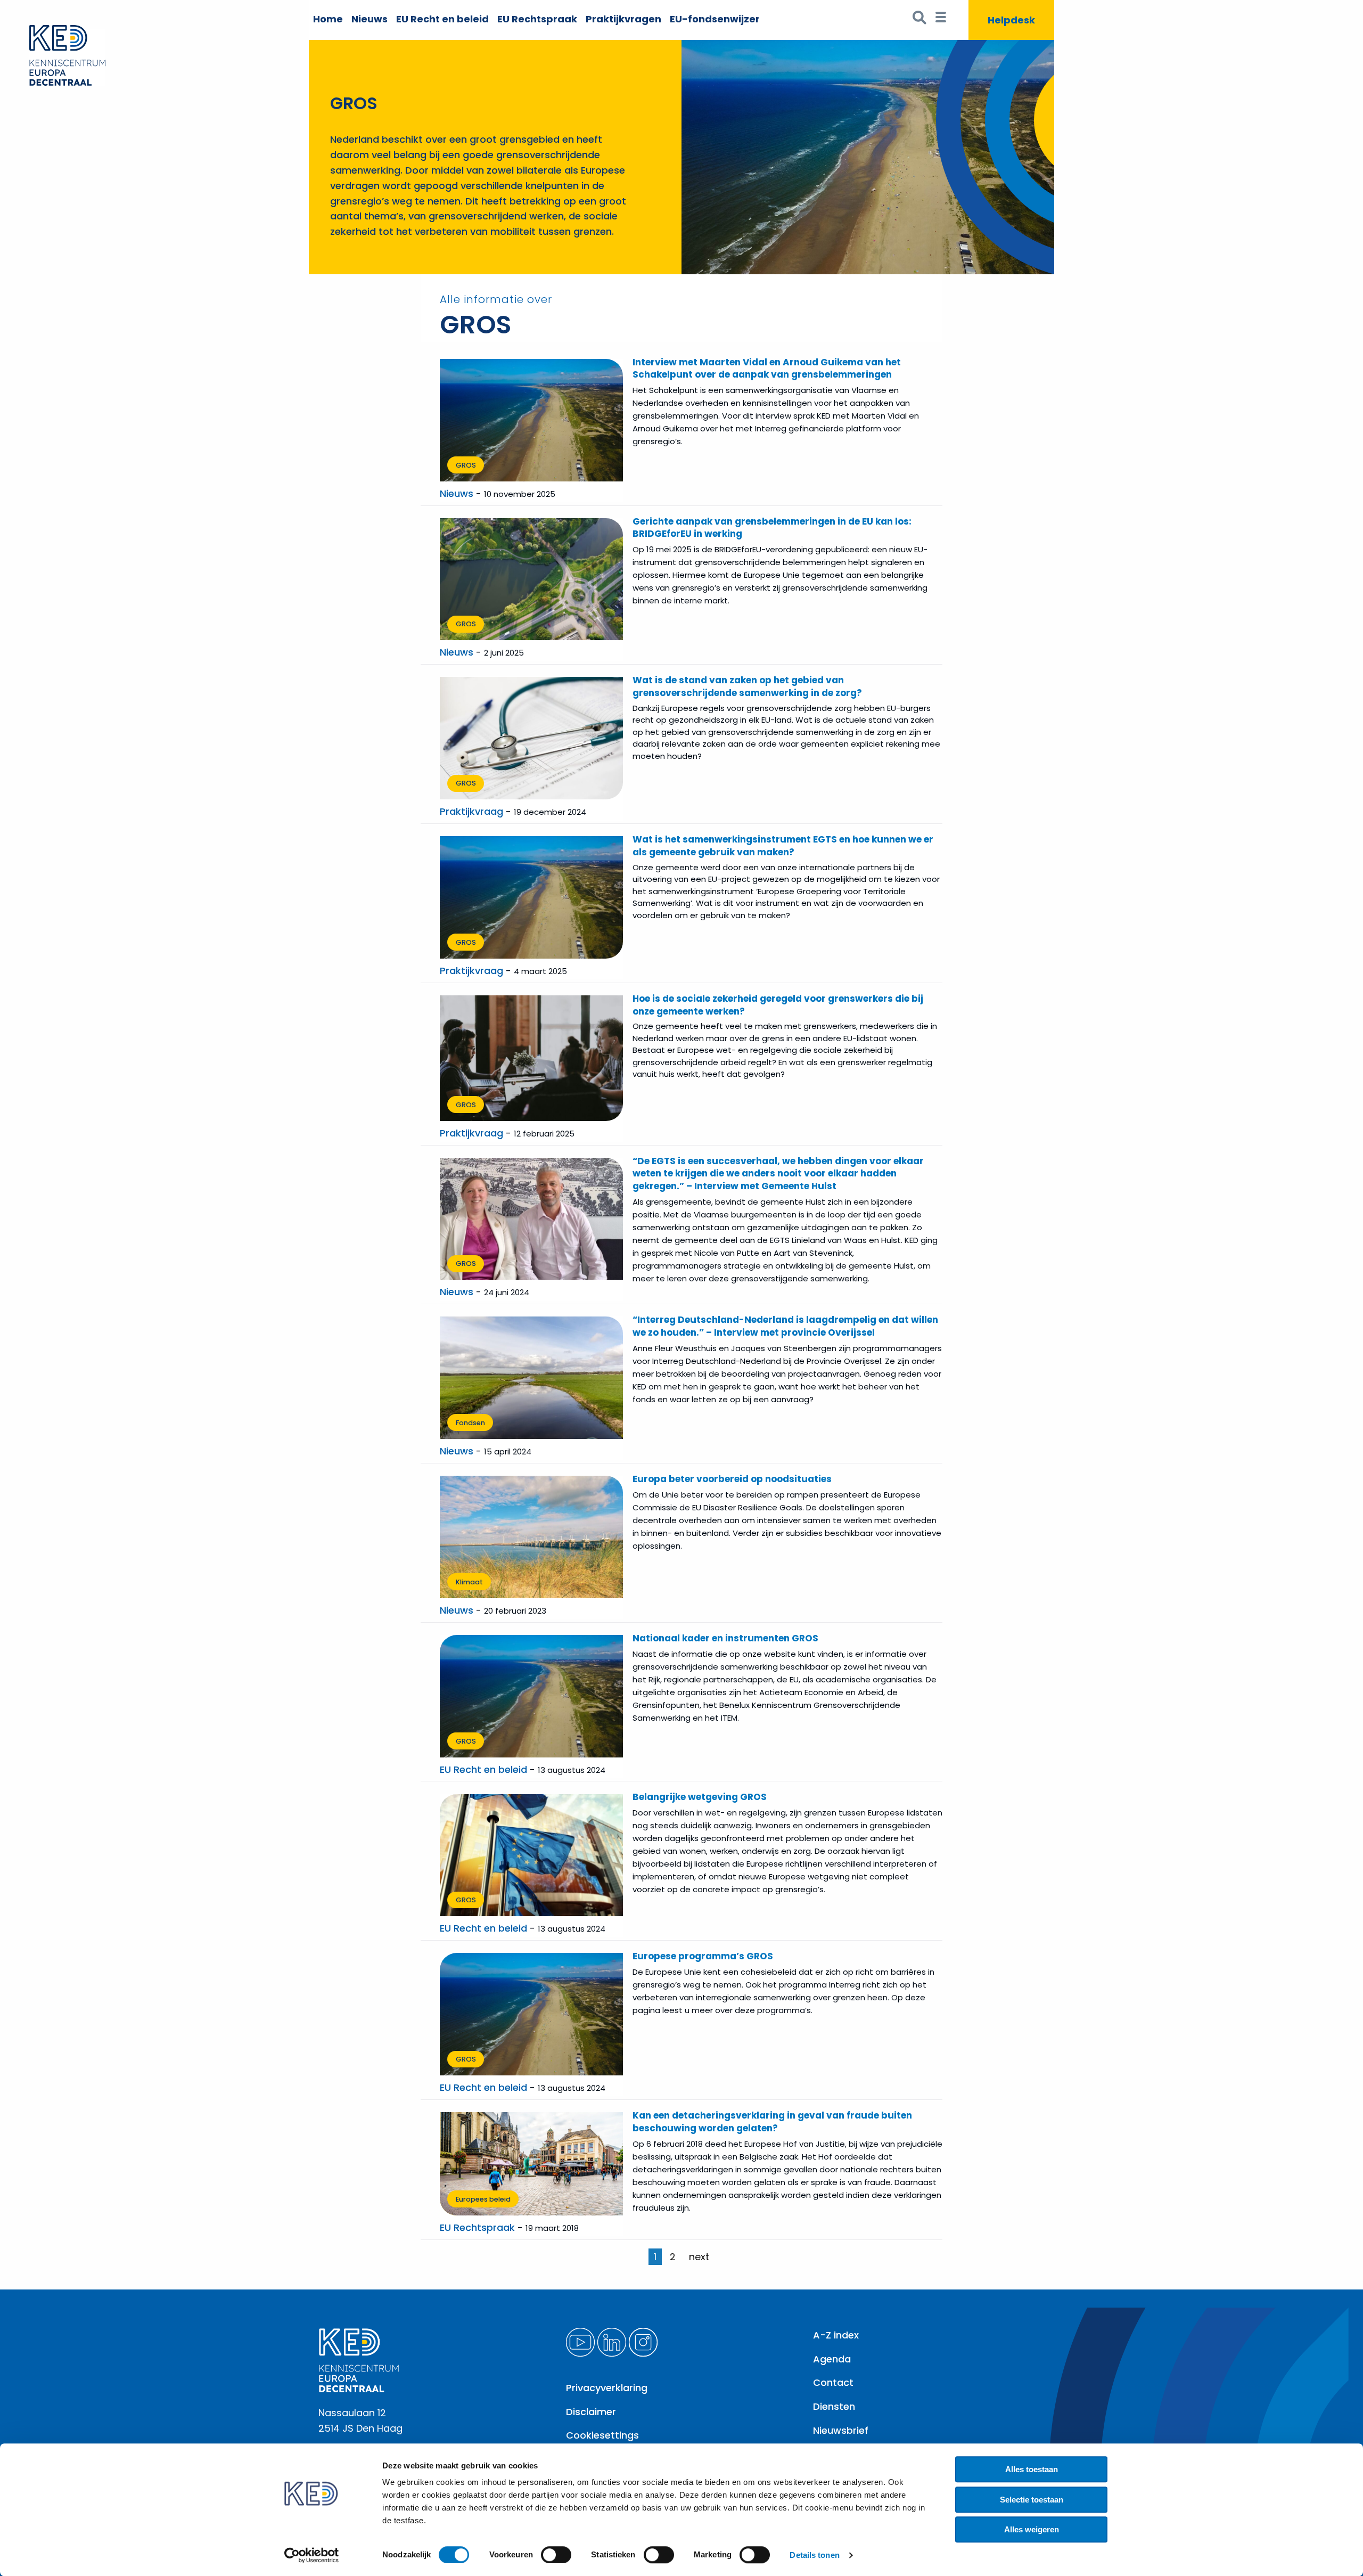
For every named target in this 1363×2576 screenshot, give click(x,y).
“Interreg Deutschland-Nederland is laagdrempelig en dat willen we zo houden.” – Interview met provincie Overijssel (785, 1326)
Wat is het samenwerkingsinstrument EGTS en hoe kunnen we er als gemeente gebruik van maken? (783, 846)
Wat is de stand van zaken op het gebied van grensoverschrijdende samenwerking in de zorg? (747, 686)
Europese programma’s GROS (703, 1956)
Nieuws (370, 19)
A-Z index (836, 2335)
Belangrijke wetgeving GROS (700, 1797)
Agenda (832, 2359)
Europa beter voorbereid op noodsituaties (732, 1479)
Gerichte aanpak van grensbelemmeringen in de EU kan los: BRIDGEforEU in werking (772, 528)
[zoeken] (920, 20)
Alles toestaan (1032, 2469)
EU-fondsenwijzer (715, 19)
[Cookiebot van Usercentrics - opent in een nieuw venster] (312, 2555)
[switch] (556, 2555)
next (699, 2257)
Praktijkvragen (623, 19)
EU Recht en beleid (442, 19)
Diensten (834, 2406)
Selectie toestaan (1032, 2500)
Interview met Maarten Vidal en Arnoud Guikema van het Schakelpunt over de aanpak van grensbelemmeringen (767, 369)
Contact (833, 2382)
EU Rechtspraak (537, 19)
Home (328, 19)
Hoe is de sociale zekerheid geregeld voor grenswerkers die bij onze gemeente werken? (778, 1005)
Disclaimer (591, 2412)
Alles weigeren (1032, 2529)
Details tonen (814, 2555)
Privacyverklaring (607, 2388)
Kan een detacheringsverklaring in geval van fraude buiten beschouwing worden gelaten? (772, 2122)
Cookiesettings (602, 2435)
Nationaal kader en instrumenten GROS (725, 1638)
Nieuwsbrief (841, 2430)
